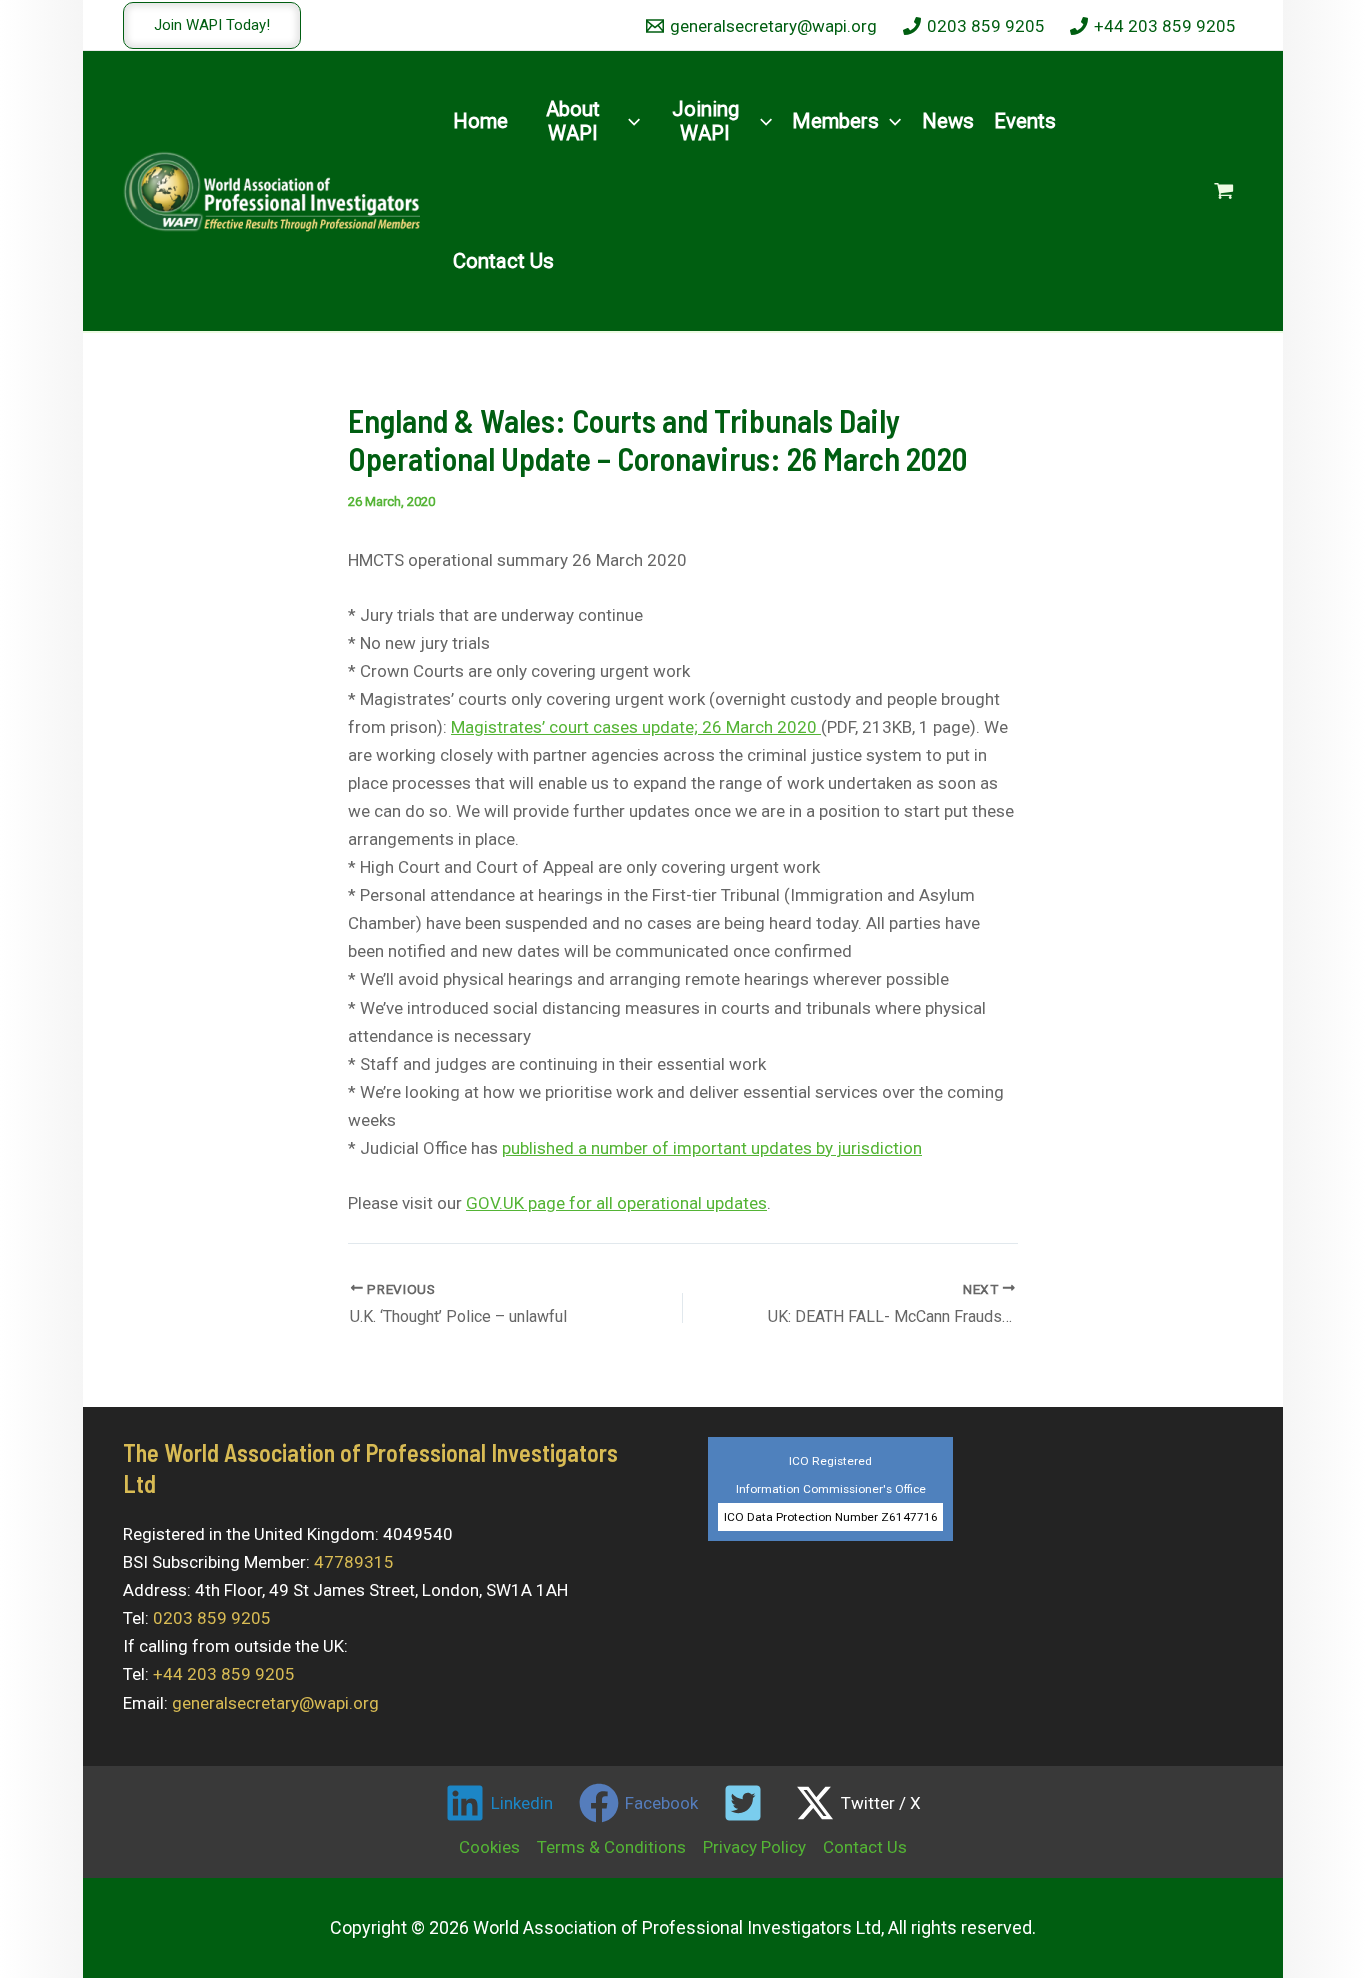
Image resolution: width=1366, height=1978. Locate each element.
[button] (212, 25)
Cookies (489, 1847)
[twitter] (747, 1803)
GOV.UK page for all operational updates (616, 1203)
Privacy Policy (754, 1847)
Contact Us (865, 1847)
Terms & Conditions (611, 1847)
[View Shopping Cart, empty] (1224, 191)
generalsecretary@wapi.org (275, 1703)
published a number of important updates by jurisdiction (712, 1148)
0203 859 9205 (212, 1618)
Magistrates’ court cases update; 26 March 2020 (636, 727)
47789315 (354, 1562)
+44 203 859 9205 (224, 1674)
